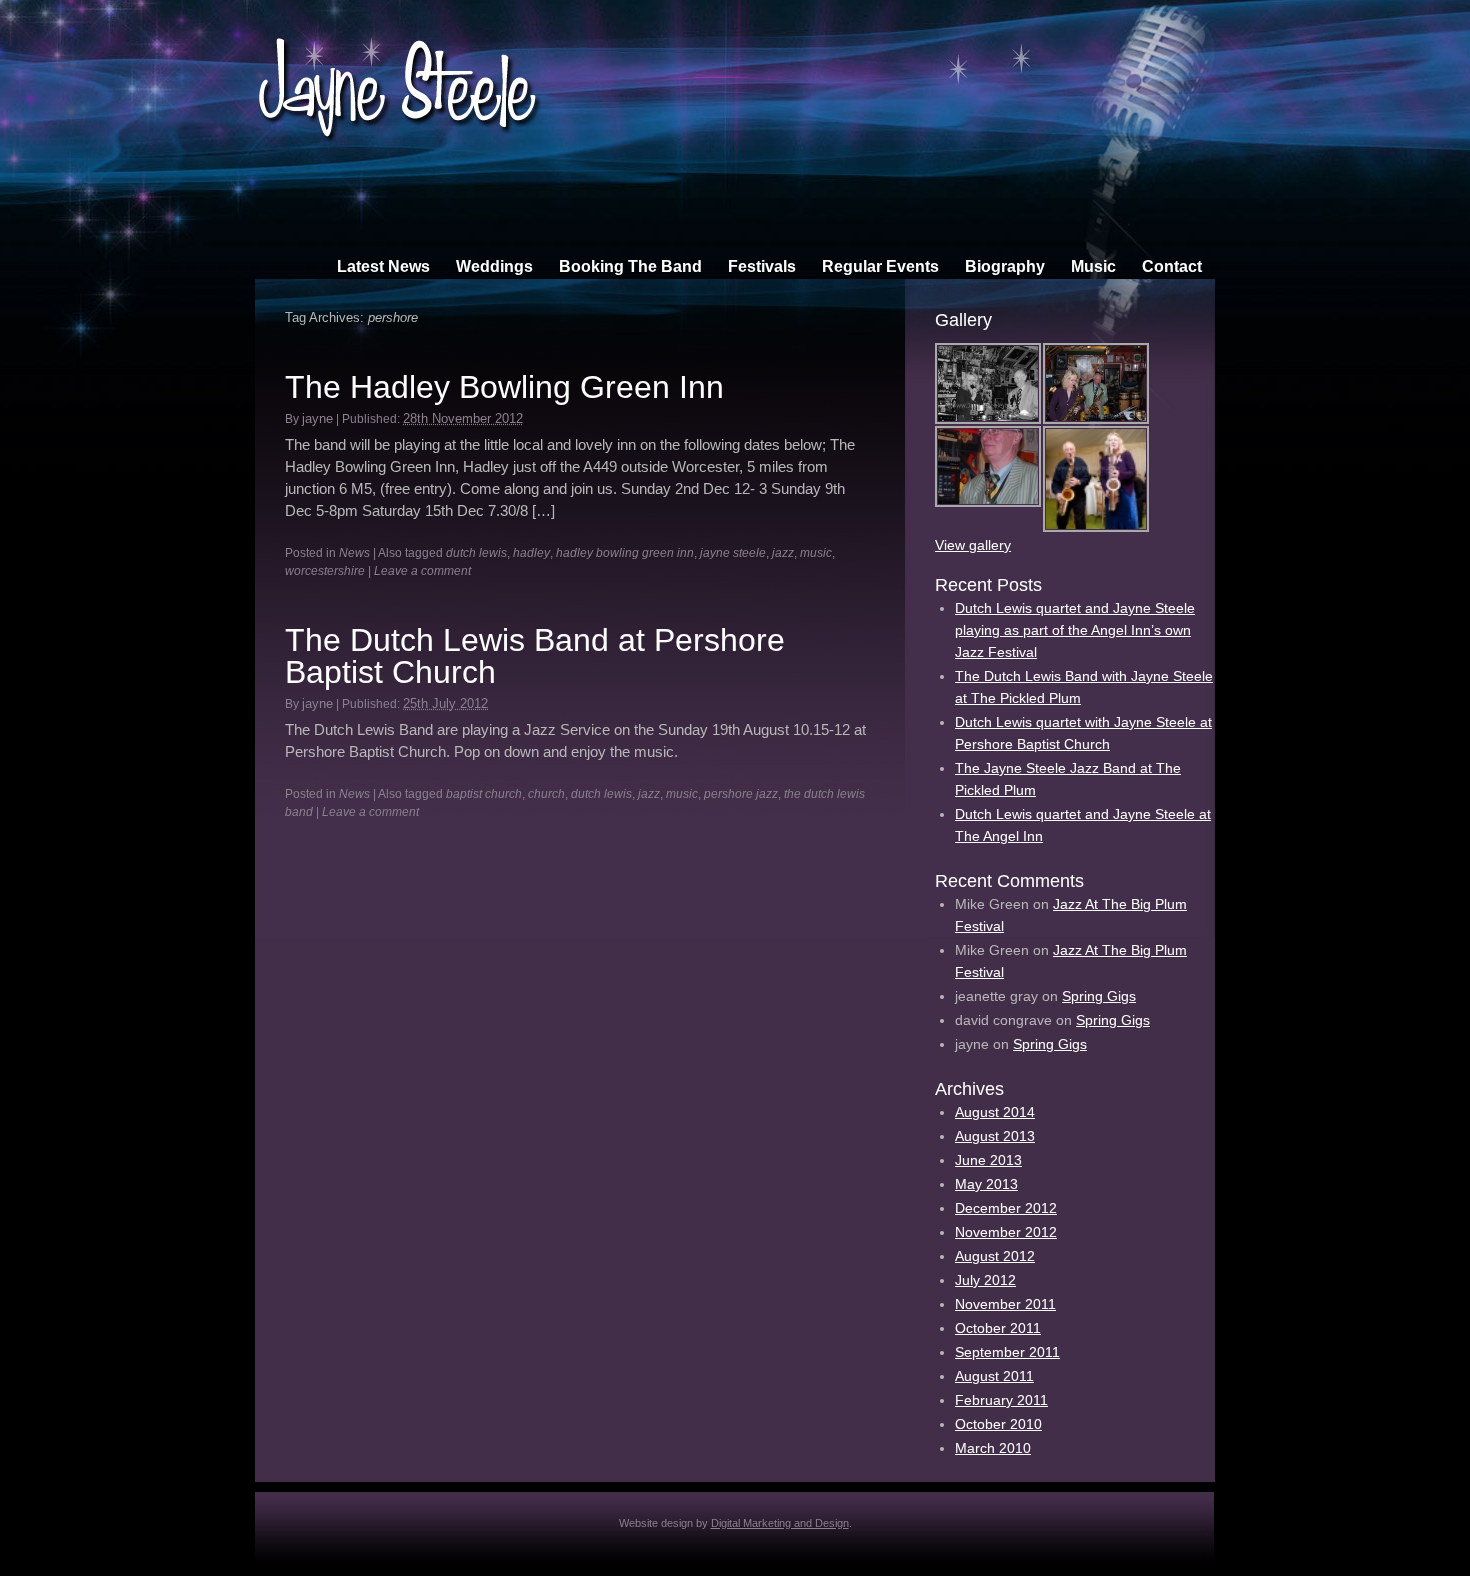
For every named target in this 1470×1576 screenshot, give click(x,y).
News (354, 553)
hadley (531, 553)
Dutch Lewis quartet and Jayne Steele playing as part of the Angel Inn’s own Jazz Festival (1075, 630)
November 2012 (1006, 1232)
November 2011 (1005, 1304)
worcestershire (325, 571)
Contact (1172, 266)
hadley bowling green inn (625, 553)
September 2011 (1007, 1352)
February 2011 (1001, 1400)
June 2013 (988, 1160)
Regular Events (880, 266)
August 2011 (994, 1376)
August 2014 (995, 1112)
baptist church (484, 794)
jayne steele (733, 553)
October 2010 (998, 1424)
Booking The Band (630, 266)
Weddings (494, 266)
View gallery (973, 545)
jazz (783, 553)
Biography (1005, 266)
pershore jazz (741, 794)
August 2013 (995, 1136)
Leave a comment (422, 571)
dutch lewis (476, 553)
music (816, 553)
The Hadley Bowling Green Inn (504, 387)
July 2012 (985, 1280)
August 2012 (995, 1256)
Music (1093, 266)
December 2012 (1006, 1208)
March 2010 (993, 1448)
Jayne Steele (398, 73)
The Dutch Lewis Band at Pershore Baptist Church (535, 656)
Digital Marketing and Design (780, 1523)
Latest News (383, 266)
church (546, 794)
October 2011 (998, 1328)
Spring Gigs (1099, 996)
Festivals (762, 266)
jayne (317, 418)
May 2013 (986, 1184)
